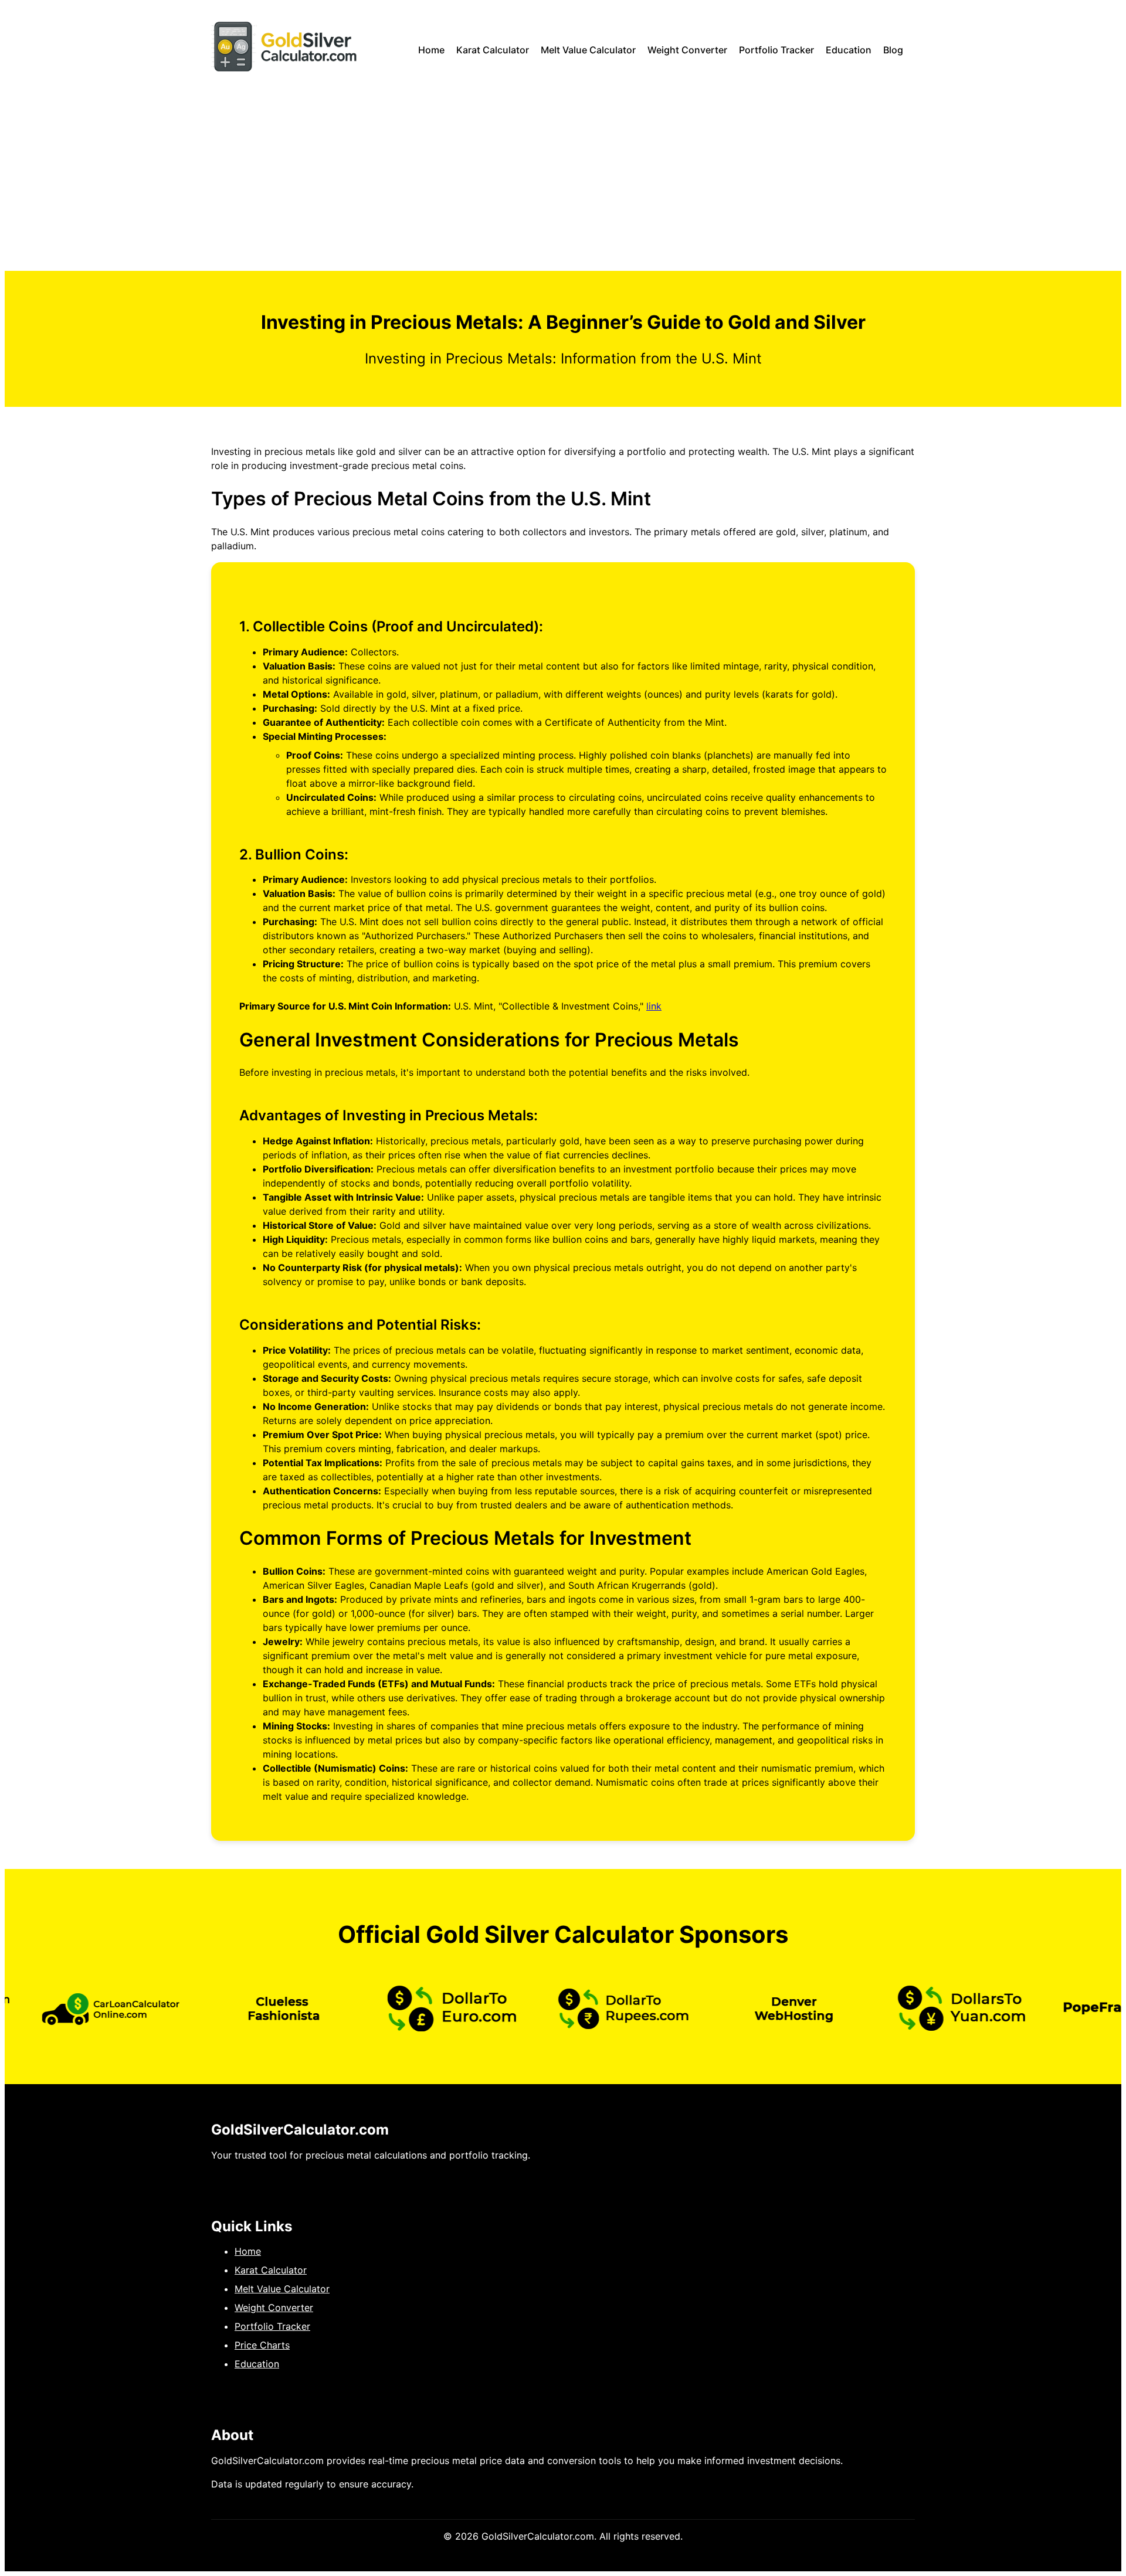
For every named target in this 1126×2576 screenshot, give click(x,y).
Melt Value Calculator (588, 50)
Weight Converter (687, 50)
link (654, 1006)
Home (431, 50)
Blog (893, 50)
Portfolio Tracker (776, 50)
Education (849, 50)
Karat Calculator (493, 50)
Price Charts (262, 2345)
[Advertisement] (563, 183)
